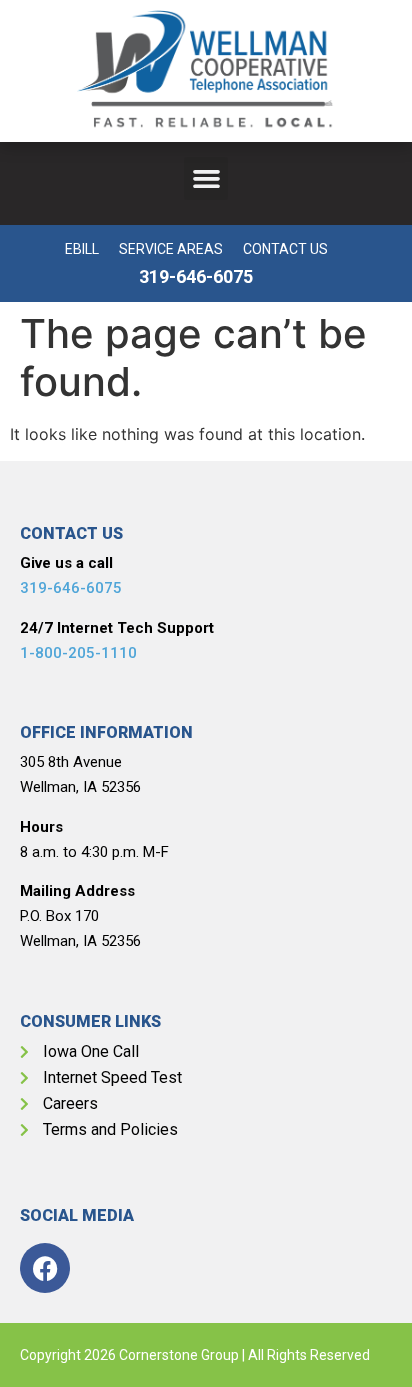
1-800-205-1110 (78, 653)
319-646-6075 (71, 588)
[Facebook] (45, 1268)
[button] (206, 179)
